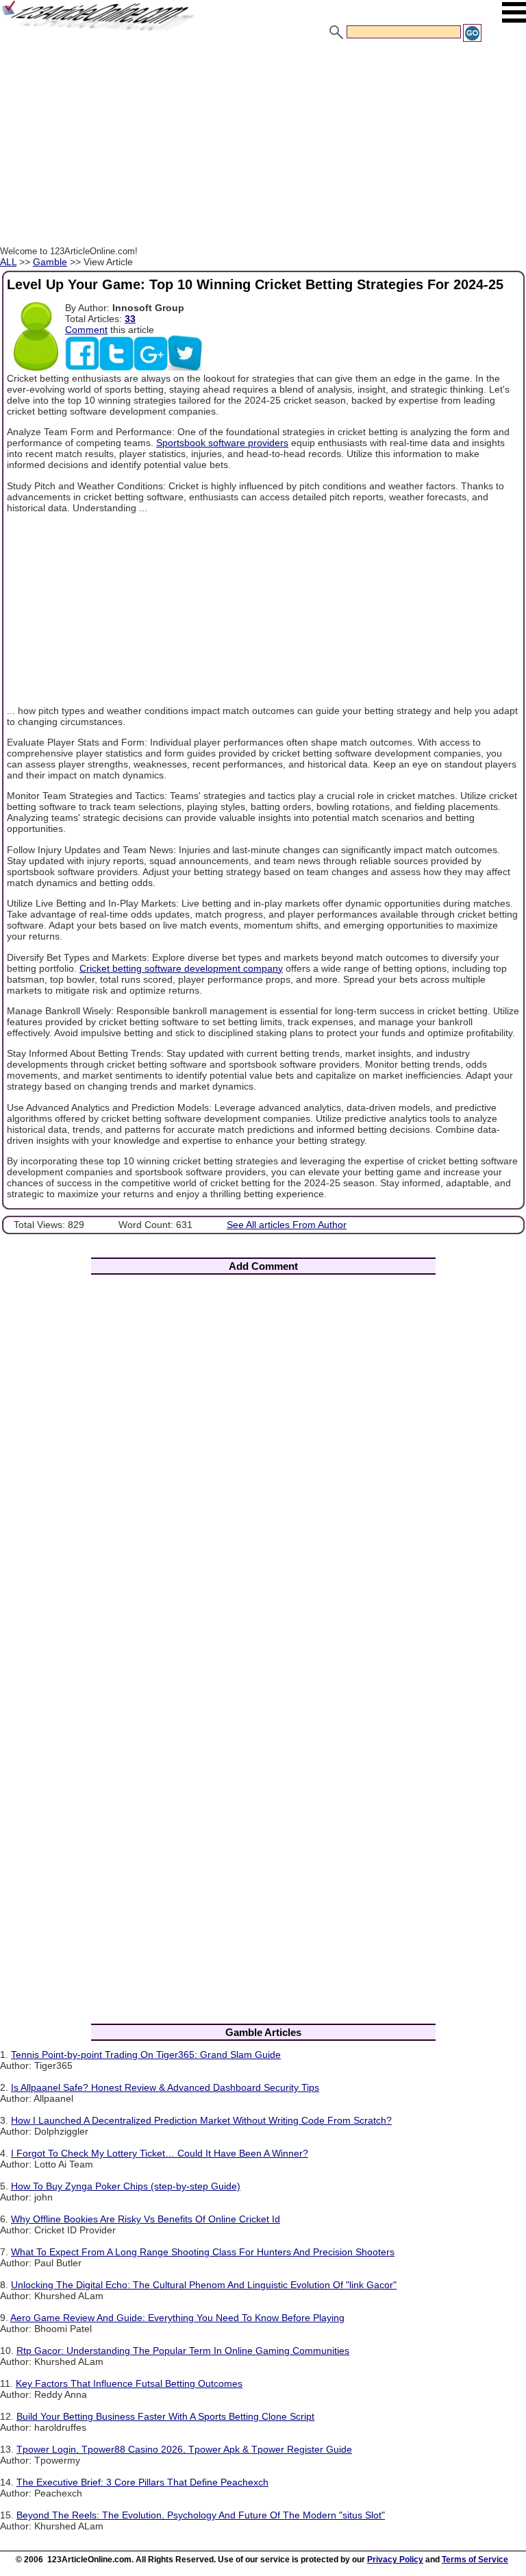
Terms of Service (475, 2560)
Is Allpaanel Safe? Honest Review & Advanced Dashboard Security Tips (165, 2087)
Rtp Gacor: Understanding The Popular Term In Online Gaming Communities (183, 2351)
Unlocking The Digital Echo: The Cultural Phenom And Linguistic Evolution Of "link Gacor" (204, 2285)
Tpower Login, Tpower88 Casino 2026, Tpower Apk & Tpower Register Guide (184, 2449)
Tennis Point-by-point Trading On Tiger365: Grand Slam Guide (146, 2054)
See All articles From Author (287, 1225)
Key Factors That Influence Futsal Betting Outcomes (129, 2383)
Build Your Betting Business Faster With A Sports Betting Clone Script (165, 2416)
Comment (86, 330)
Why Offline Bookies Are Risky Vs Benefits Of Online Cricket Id (146, 2219)
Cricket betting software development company (181, 968)
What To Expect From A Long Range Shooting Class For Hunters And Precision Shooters (203, 2252)
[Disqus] (263, 1466)
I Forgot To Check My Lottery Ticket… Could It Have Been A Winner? (160, 2153)
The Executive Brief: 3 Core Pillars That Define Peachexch (142, 2482)
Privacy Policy (395, 2560)
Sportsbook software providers (222, 443)
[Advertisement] (263, 146)
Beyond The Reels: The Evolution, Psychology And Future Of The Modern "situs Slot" (201, 2515)
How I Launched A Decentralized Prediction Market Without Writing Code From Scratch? (201, 2120)
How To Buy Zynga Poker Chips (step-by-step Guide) (126, 2186)
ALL (8, 262)
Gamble (50, 262)
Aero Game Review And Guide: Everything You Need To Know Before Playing (177, 2318)
